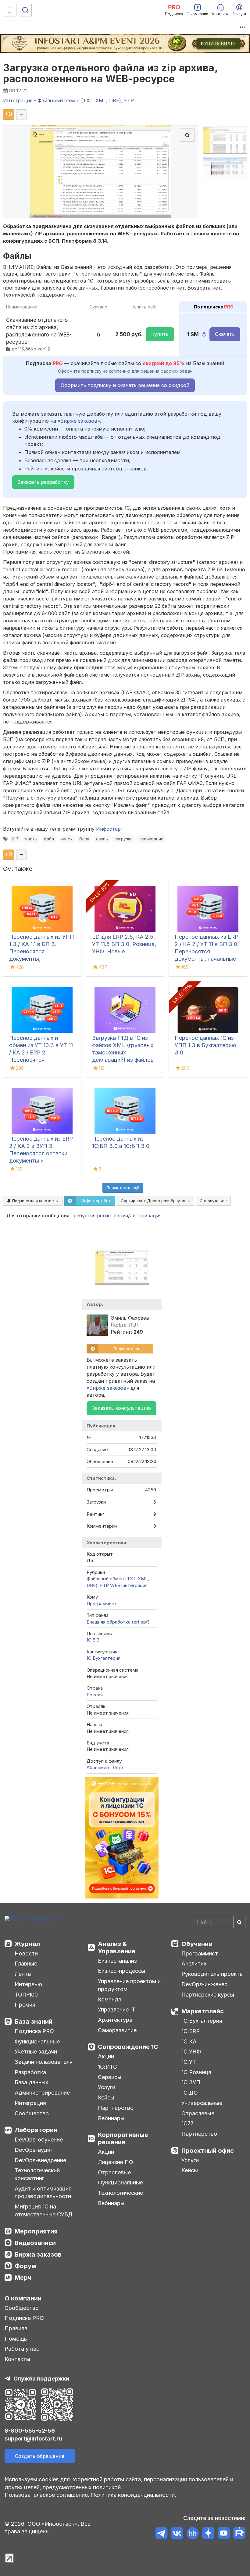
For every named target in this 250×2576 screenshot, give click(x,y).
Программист (102, 1604)
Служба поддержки (41, 2379)
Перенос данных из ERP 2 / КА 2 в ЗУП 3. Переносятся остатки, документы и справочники (41, 1153)
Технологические (120, 2193)
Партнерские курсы (208, 1995)
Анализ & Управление (117, 1948)
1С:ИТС (107, 2067)
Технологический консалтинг (37, 2174)
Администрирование (42, 2093)
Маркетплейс (203, 2011)
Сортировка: (154, 1201)
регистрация (112, 1216)
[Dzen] (208, 2534)
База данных (31, 2082)
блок (84, 839)
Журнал (27, 1944)
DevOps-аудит (34, 2150)
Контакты (17, 2359)
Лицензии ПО (116, 2162)
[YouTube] (224, 2534)
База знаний (34, 2022)
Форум (25, 2266)
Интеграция (30, 2103)
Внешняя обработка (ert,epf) (118, 1622)
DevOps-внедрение (40, 2160)
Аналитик (194, 1964)
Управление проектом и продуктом (129, 1985)
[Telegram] (161, 2534)
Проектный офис (208, 2151)
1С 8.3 (93, 1640)
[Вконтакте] (177, 2534)
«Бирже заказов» (79, 421)
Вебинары (111, 2118)
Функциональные (37, 2041)
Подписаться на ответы (35, 1201)
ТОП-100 (26, 1995)
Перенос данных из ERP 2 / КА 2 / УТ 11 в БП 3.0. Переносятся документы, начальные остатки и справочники (207, 951)
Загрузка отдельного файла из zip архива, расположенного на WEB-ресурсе (110, 73)
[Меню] (10, 10)
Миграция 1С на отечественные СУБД (44, 2210)
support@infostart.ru (33, 2439)
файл (49, 839)
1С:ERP (191, 2031)
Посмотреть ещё (123, 1188)
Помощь (16, 2339)
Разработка (30, 2072)
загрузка (124, 839)
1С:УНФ (191, 2052)
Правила (16, 2328)
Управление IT (117, 2009)
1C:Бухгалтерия (104, 1658)
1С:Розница (196, 2072)
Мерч (23, 2278)
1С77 (187, 2123)
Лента (23, 1974)
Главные (26, 1964)
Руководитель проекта (212, 1974)
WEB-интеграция (129, 1585)
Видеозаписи (35, 2243)
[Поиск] (25, 10)
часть (31, 839)
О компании (23, 2298)
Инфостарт (110, 829)
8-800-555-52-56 (30, 2431)
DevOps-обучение (39, 2140)
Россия (95, 1695)
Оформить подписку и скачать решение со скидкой (125, 385)
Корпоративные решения (123, 2138)
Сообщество (32, 2113)
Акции (106, 2056)
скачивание (151, 839)
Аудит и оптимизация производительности (43, 2192)
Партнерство (116, 2108)
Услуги (107, 2087)
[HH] (193, 2534)
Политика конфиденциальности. (134, 2495)
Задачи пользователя (44, 2062)
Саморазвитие (117, 2030)
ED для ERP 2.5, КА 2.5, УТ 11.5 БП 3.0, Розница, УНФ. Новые (124, 944)
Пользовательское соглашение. (47, 2495)
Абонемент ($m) (105, 1767)
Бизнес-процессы (121, 1971)
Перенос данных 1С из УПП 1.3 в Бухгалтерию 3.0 (205, 1045)
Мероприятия (36, 2231)
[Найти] (239, 1922)
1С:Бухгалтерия (202, 2021)
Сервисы (110, 2077)
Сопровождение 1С (128, 2047)
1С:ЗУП (191, 2082)
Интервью (28, 1984)
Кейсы (106, 2097)
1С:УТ (189, 2062)
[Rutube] (239, 2534)
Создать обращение (40, 2456)
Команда (110, 1999)
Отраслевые (114, 2172)
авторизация (146, 1216)
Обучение (197, 1944)
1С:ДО (190, 2093)
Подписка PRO (34, 2031)
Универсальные (202, 2103)
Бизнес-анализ (117, 1961)
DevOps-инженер (205, 1984)
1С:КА (189, 2041)
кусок (67, 839)
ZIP (15, 839)
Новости (26, 1953)
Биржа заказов (38, 2254)
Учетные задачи (36, 2052)
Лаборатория (36, 2130)
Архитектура (115, 2020)
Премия (25, 2005)
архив (102, 839)
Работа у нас (22, 2349)
